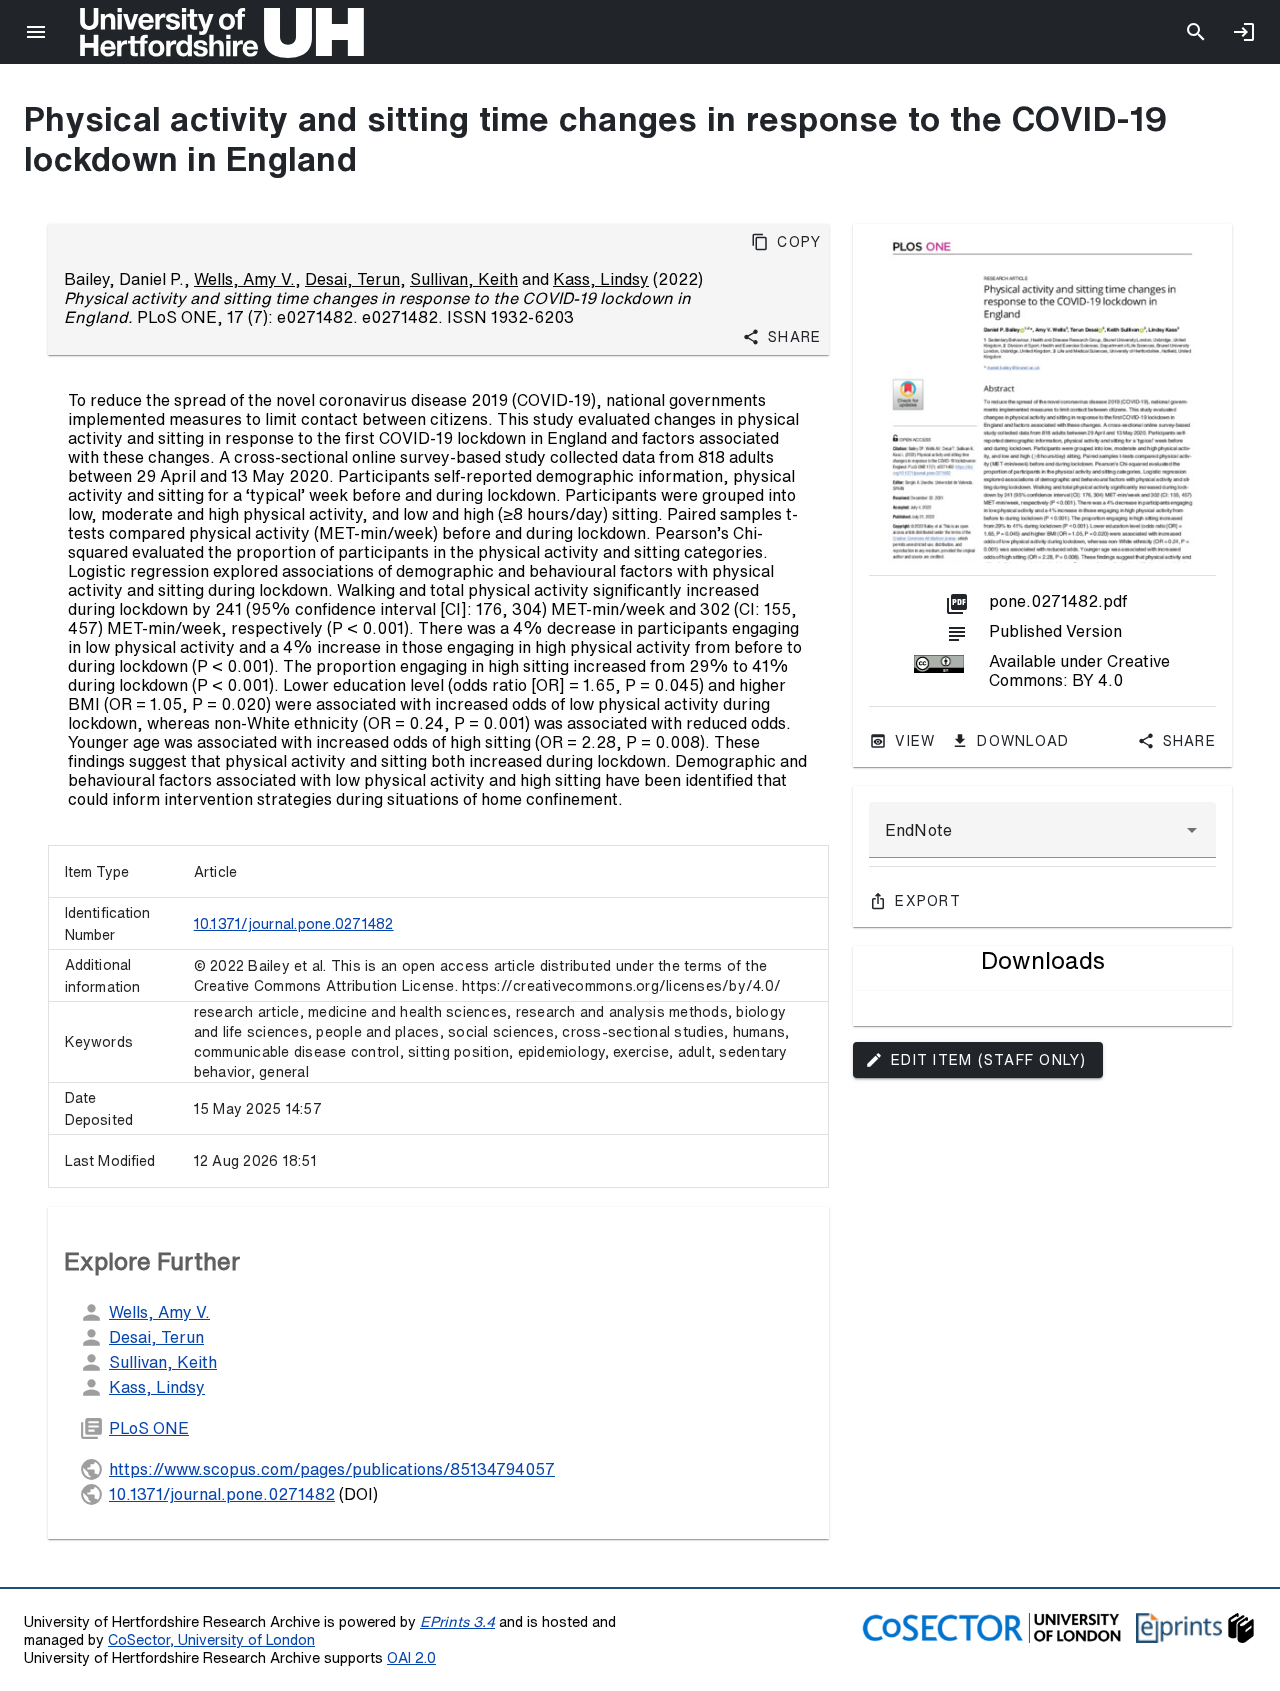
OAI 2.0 (411, 1657)
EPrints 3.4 (457, 1621)
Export (928, 901)
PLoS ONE (149, 1428)
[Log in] (1244, 32)
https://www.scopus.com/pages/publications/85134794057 (332, 1469)
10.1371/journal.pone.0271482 (294, 924)
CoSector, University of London (211, 1639)
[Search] (1196, 32)
